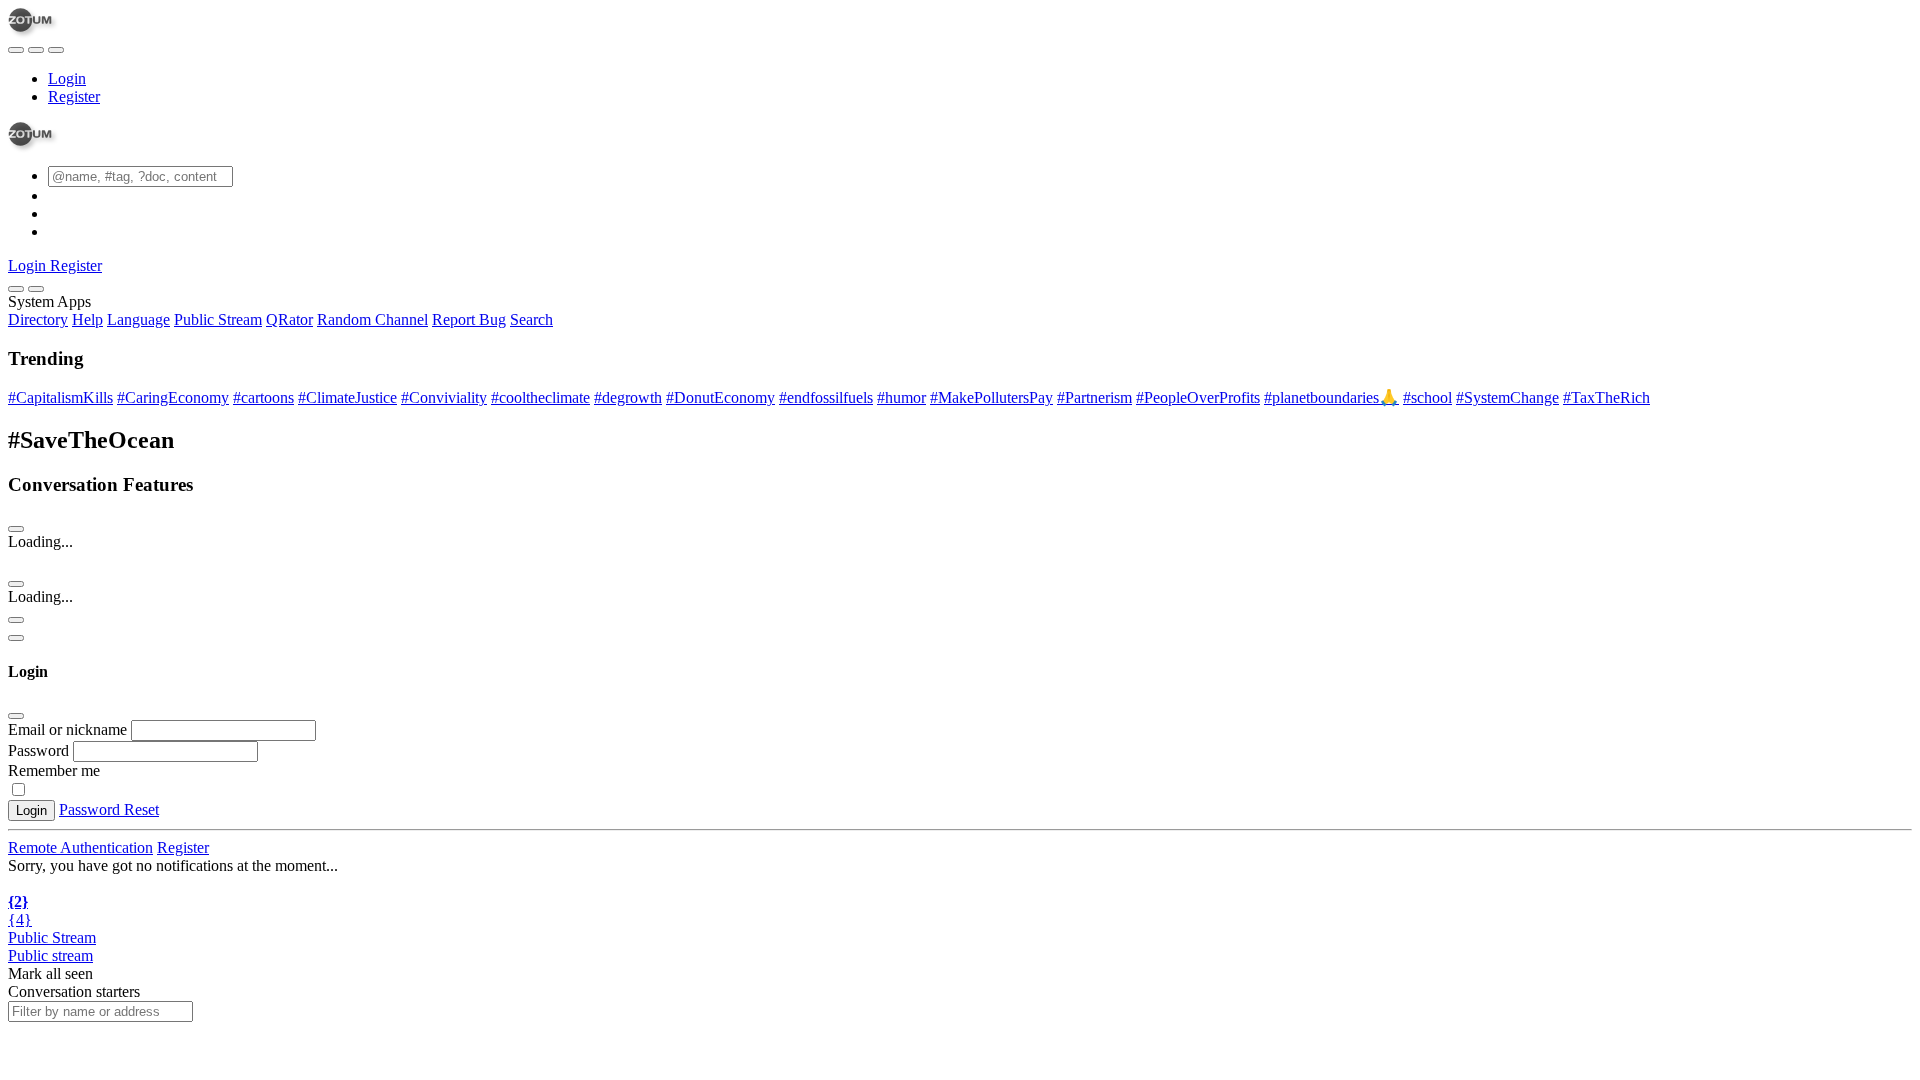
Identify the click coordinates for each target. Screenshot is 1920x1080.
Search (531, 319)
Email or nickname (69, 729)
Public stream (50, 955)
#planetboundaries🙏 (1331, 397)
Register (74, 96)
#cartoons (263, 397)
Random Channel (372, 319)
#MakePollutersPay (991, 397)
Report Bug (469, 319)
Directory (38, 319)
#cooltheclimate (540, 397)
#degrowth (628, 397)
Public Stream (218, 319)
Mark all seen (50, 973)
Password (38, 750)
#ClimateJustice (347, 397)
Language (138, 319)
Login (67, 78)
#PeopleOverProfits (1198, 397)
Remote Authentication (80, 847)
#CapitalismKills (60, 397)
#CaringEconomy (173, 397)
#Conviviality (444, 397)
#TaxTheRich (1606, 397)
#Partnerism (1094, 397)
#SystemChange (1507, 397)
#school (1427, 397)
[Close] (36, 289)
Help (87, 319)
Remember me (54, 770)
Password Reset (109, 809)
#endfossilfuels (826, 397)
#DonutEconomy (720, 397)
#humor (901, 397)
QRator (289, 319)
